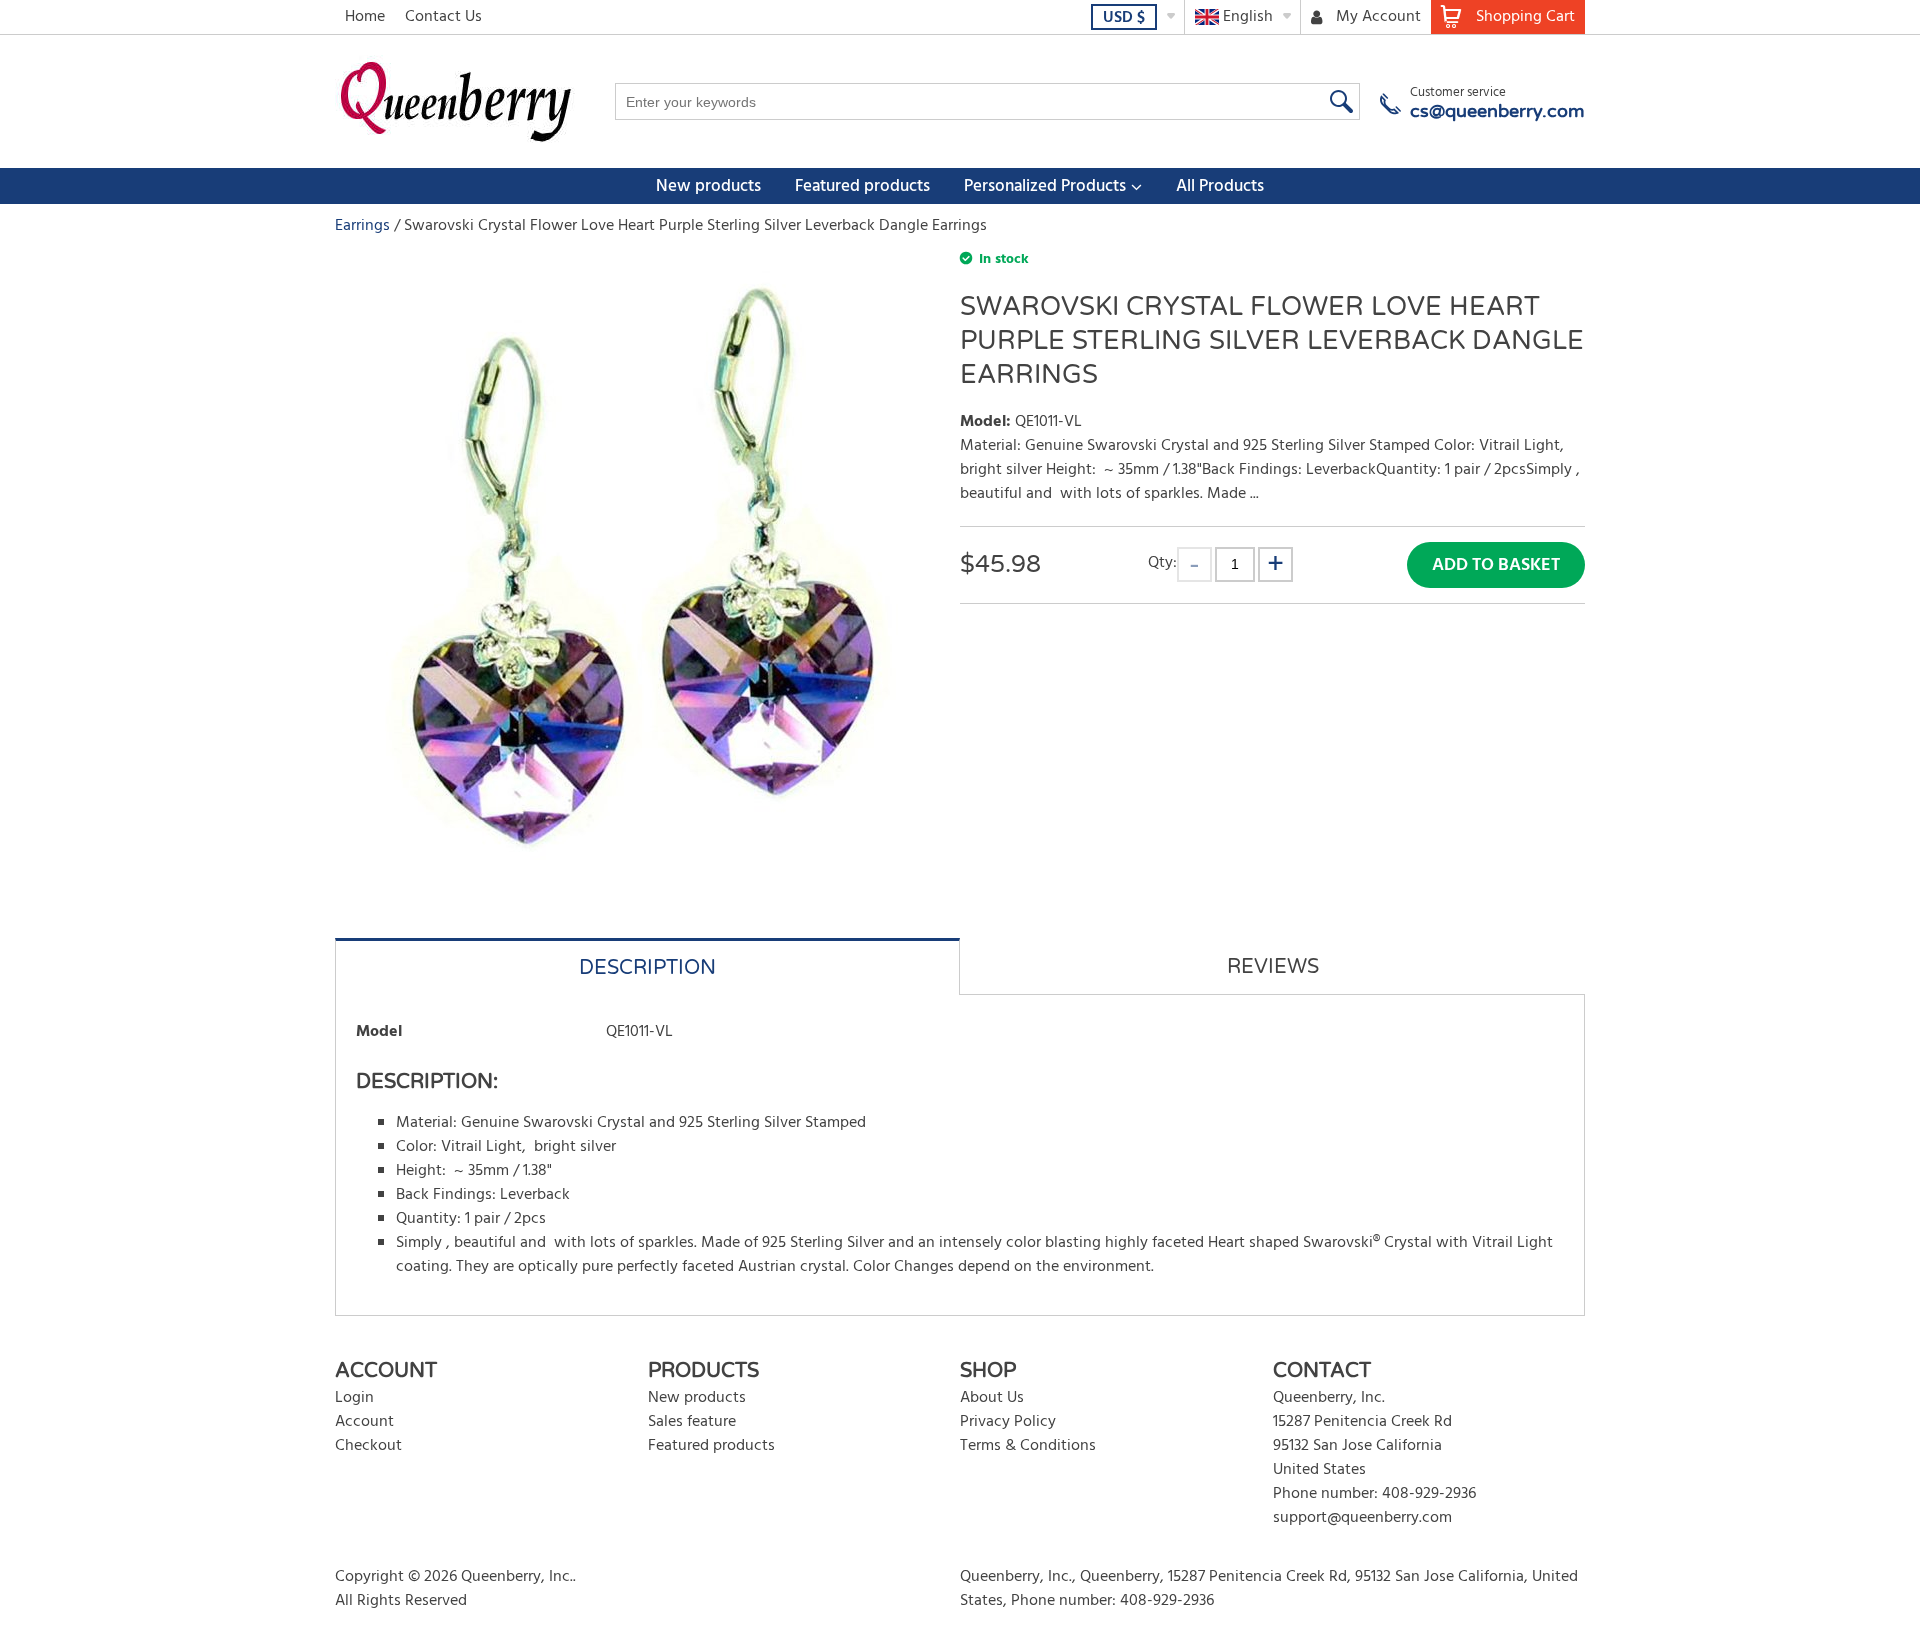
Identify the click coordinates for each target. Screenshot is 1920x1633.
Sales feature (692, 1422)
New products (708, 186)
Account (364, 1422)
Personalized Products (1045, 186)
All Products (1220, 186)
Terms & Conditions (1028, 1446)
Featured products (862, 186)
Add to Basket (1496, 565)
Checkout (368, 1446)
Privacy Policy (1008, 1422)
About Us (992, 1398)
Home (365, 17)
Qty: (1162, 562)
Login (354, 1398)
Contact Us (443, 17)
